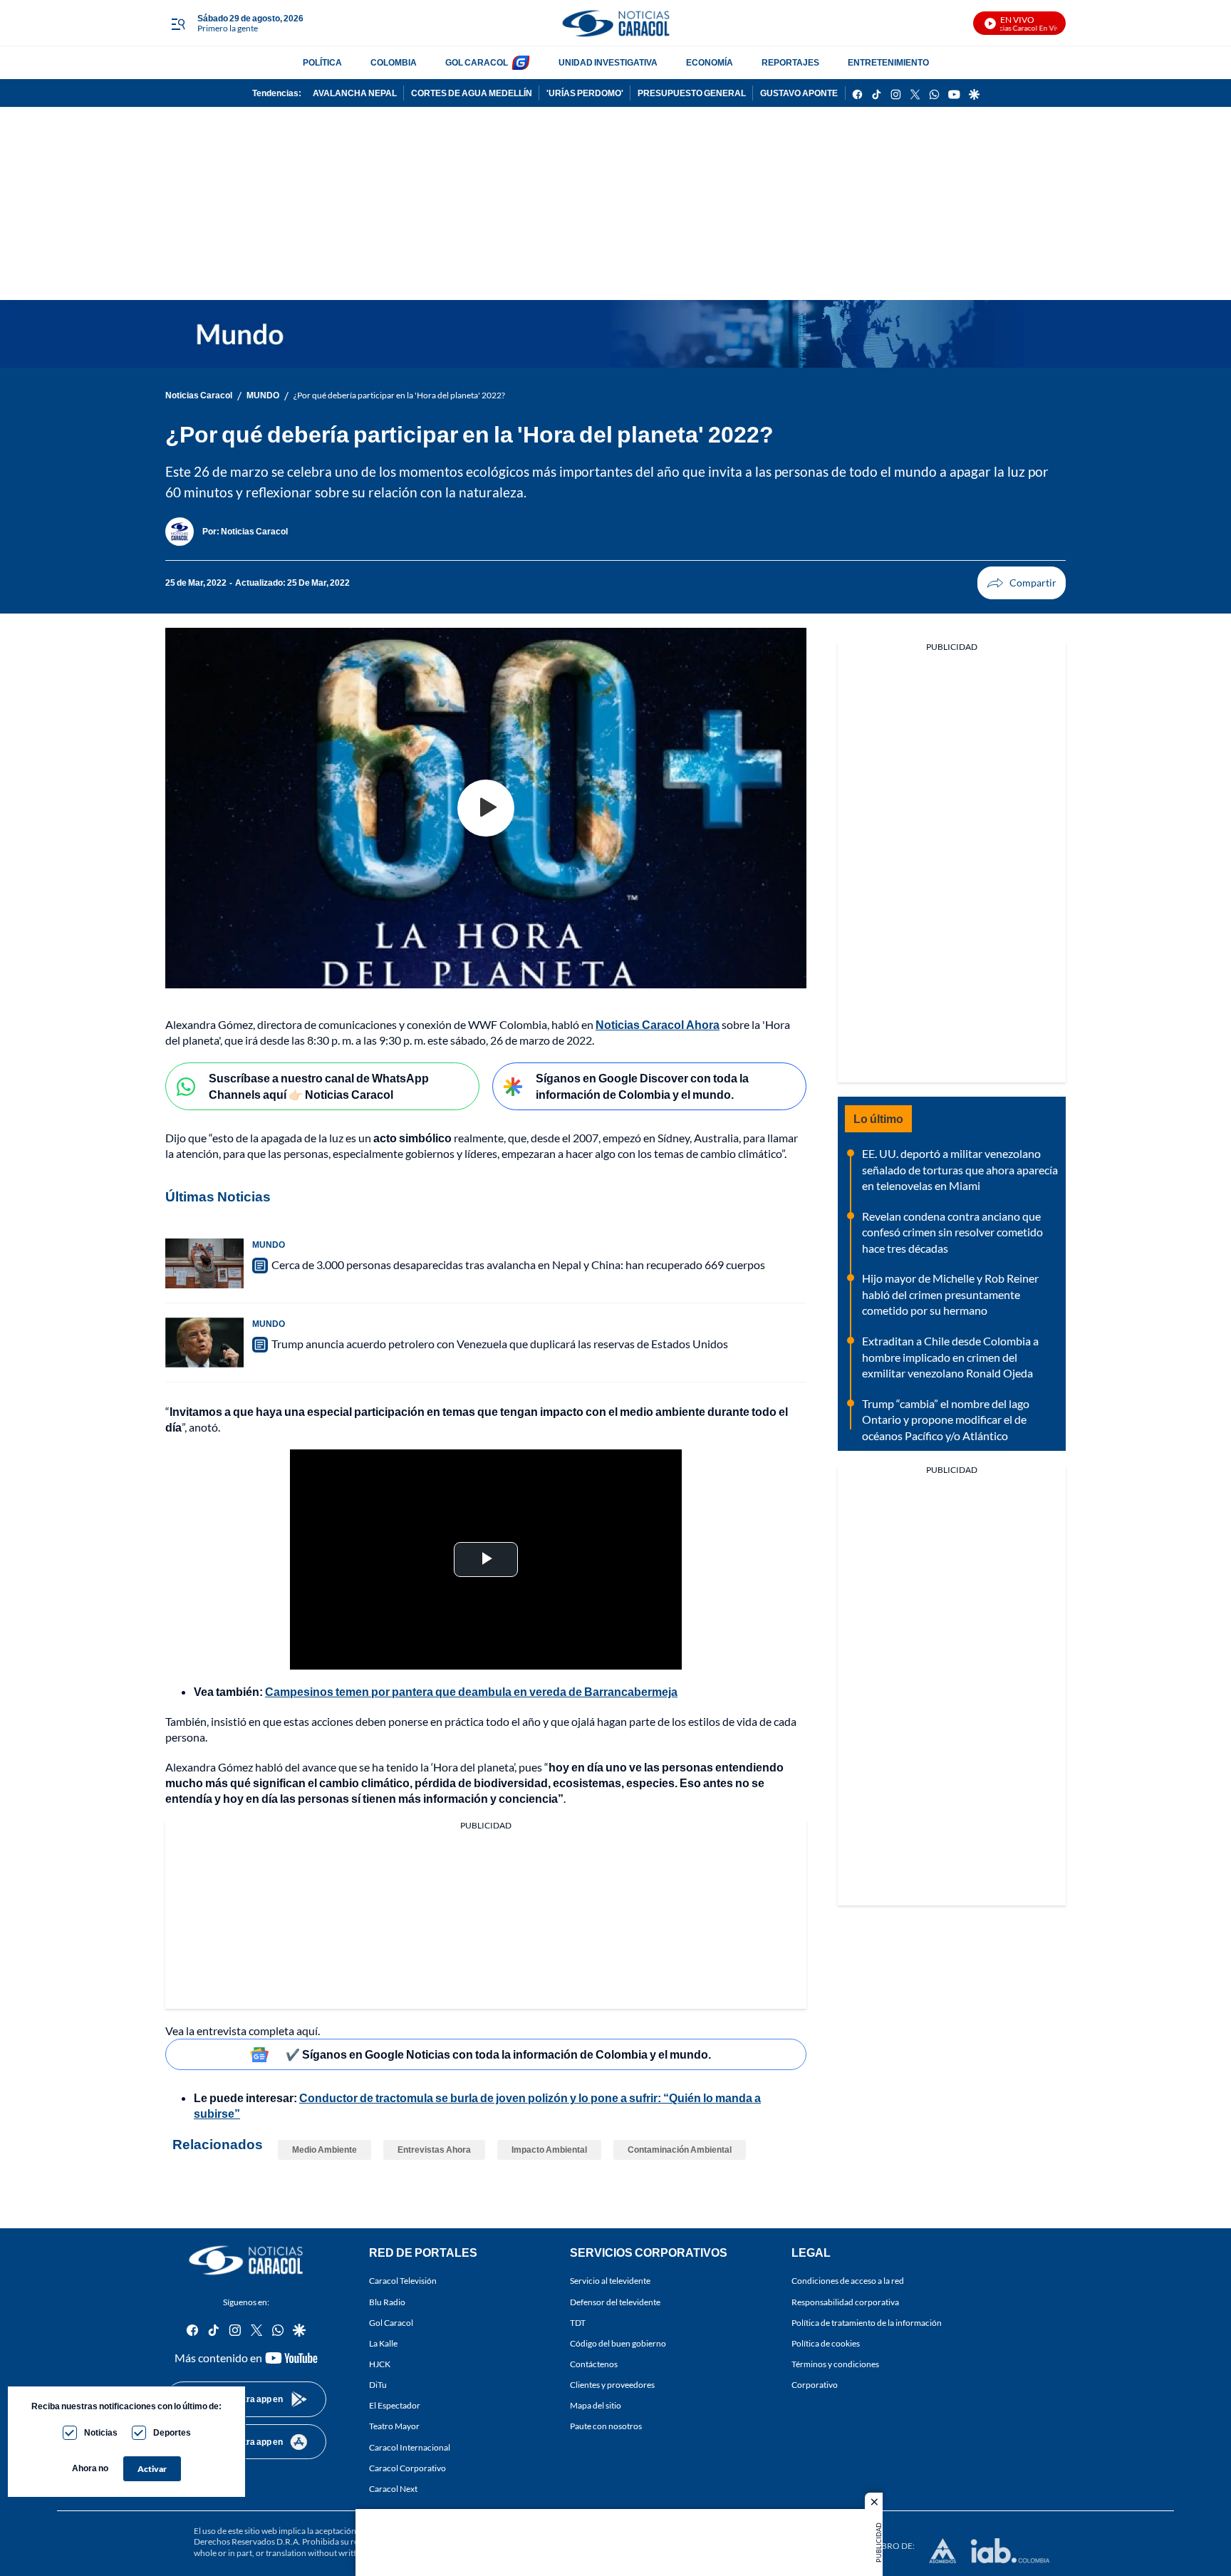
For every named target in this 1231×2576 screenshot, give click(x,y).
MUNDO (263, 395)
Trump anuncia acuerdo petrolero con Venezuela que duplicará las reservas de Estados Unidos (500, 1344)
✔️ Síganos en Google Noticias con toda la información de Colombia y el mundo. (498, 2054)
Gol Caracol (391, 2322)
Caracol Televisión (403, 2281)
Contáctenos (594, 2364)
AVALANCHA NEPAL (355, 93)
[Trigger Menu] (178, 24)
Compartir (1022, 583)
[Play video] (486, 808)
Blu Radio (387, 2301)
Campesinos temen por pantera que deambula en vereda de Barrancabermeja (471, 1691)
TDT (578, 2322)
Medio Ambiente (324, 2150)
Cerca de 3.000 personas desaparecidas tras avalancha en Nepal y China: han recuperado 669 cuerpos (518, 1264)
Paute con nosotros (606, 2426)
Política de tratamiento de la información (867, 2322)
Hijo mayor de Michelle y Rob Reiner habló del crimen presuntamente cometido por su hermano (950, 1294)
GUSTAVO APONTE (799, 93)
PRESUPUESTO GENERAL (692, 93)
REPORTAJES (790, 62)
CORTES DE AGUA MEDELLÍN (472, 93)
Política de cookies (826, 2343)
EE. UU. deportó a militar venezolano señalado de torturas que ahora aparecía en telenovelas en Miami (960, 1169)
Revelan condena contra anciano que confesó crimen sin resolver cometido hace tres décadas (952, 1232)
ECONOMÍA (710, 62)
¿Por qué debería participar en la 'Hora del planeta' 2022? (399, 395)
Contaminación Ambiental (680, 2150)
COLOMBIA (394, 62)
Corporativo (815, 2385)
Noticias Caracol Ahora (658, 1024)
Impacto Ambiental (549, 2150)
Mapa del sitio (596, 2405)
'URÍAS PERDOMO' (585, 93)
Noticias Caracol (199, 395)
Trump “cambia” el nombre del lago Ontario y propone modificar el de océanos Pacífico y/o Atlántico (946, 1419)
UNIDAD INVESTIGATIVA (608, 62)
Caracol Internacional (410, 2447)
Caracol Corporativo (407, 2467)
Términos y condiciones (835, 2364)
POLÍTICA (322, 62)
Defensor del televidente (615, 2301)
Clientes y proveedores (612, 2385)
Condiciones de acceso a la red (848, 2281)
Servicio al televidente (610, 2281)
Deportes (172, 2432)
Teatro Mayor (394, 2426)
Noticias (101, 2432)
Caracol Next (393, 2488)
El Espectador (395, 2405)
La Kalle (383, 2343)
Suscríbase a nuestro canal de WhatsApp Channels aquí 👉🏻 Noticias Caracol (319, 1086)
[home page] (615, 23)
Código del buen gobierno (618, 2343)
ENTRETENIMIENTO (888, 62)
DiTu (378, 2385)
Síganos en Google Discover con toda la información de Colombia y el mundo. (642, 1086)
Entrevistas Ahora (434, 2150)
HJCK (380, 2364)
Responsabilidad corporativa (845, 2301)
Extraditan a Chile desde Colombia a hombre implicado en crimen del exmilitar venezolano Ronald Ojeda (950, 1357)
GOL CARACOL (477, 62)
